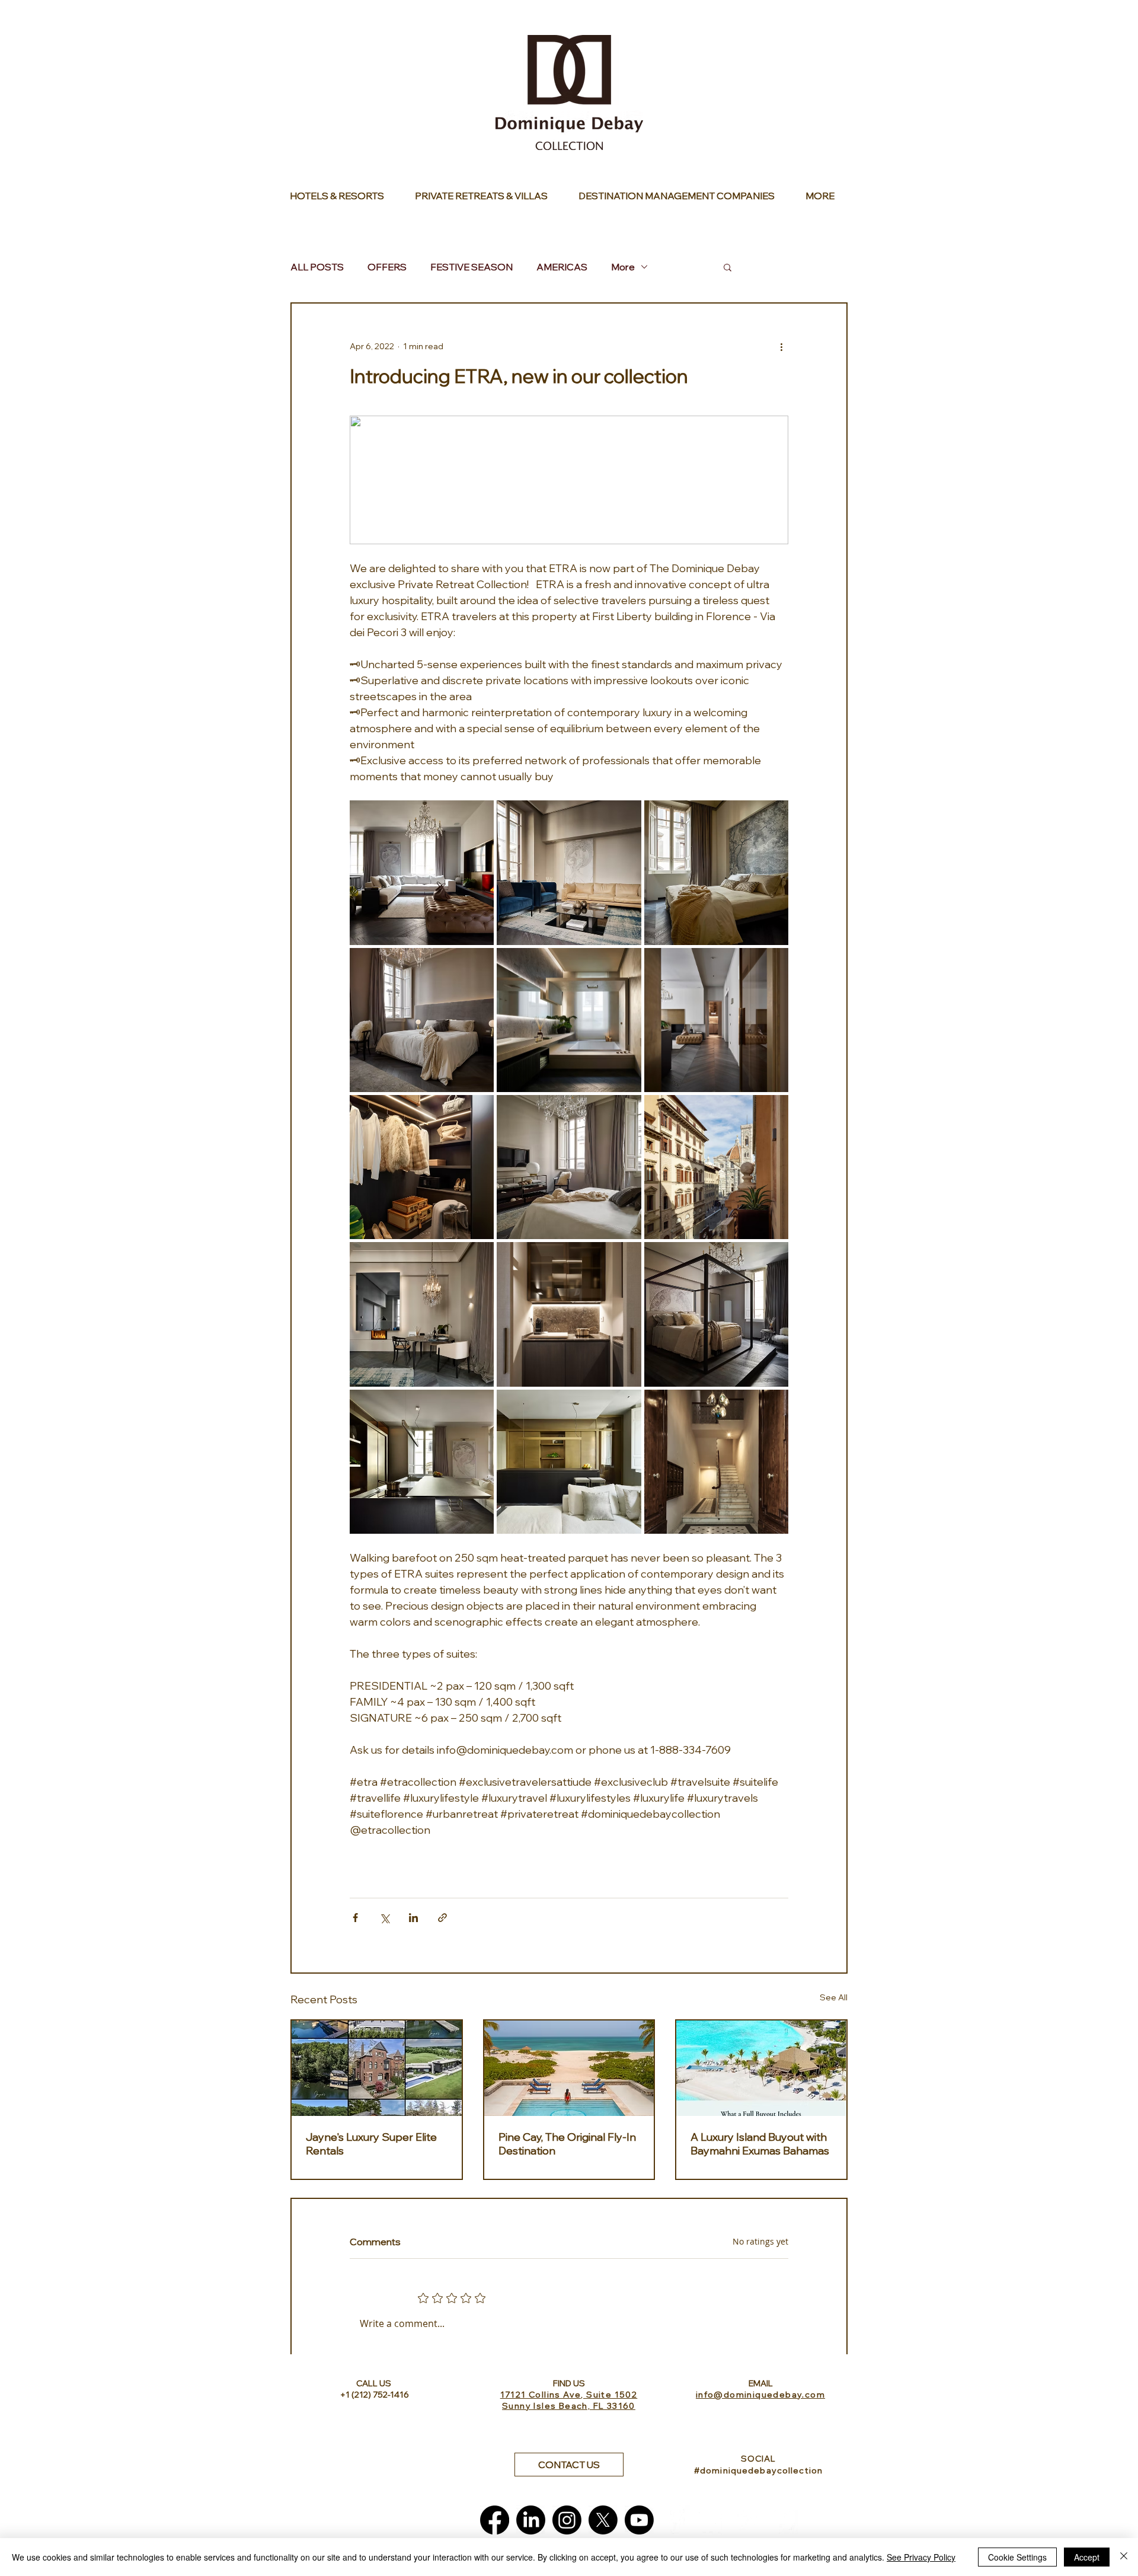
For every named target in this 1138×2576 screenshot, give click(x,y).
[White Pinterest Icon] (784, 2520)
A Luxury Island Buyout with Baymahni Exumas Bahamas (760, 2144)
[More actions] (781, 346)
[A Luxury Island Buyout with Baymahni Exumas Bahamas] (761, 2068)
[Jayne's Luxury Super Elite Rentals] (377, 2068)
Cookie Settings (1017, 2557)
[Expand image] (422, 872)
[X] (603, 2520)
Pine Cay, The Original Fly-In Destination (567, 2144)
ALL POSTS (317, 267)
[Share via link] (442, 1918)
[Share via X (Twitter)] (384, 1918)
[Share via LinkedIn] (413, 1918)
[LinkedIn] (531, 2520)
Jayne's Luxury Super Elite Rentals (371, 2144)
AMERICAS (562, 267)
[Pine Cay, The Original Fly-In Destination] (569, 2068)
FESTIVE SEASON (471, 267)
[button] (728, 267)
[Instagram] (567, 2520)
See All (834, 1997)
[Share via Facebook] (355, 1918)
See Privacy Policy (921, 2557)
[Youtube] (639, 2520)
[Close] (1124, 2557)
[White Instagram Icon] (748, 2520)
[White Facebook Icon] (675, 2520)
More (623, 267)
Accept (1087, 2557)
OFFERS (387, 267)
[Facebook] (495, 2520)
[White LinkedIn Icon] (712, 2520)
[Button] (343, 196)
